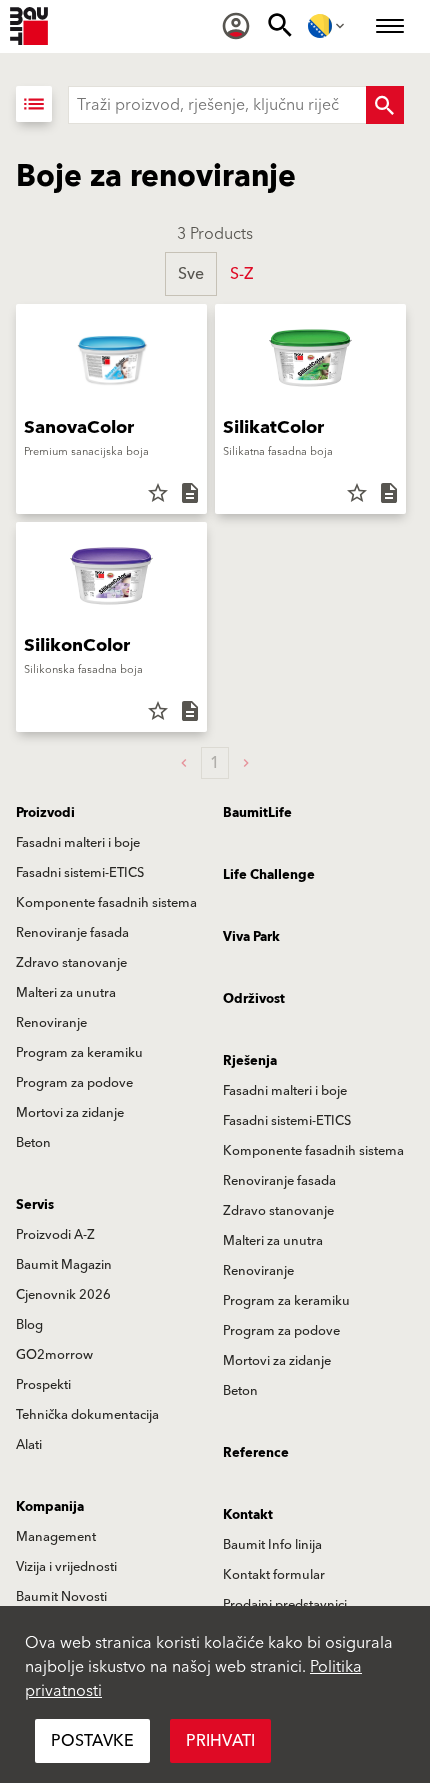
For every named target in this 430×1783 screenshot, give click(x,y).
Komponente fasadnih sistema (106, 903)
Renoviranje (51, 1023)
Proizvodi (45, 813)
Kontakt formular (274, 1575)
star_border (158, 493)
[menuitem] (236, 26)
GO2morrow (54, 1355)
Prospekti (43, 1385)
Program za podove (74, 1083)
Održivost (254, 999)
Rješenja (250, 1061)
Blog (29, 1325)
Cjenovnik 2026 (63, 1295)
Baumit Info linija (272, 1545)
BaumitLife (257, 813)
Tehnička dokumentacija (87, 1415)
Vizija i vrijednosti (66, 1567)
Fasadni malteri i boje (78, 843)
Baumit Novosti (61, 1597)
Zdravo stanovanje (71, 963)
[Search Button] (385, 105)
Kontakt (248, 1515)
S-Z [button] (241, 274)
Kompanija (50, 1507)
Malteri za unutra (66, 993)
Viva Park (251, 937)
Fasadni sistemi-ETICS (80, 873)
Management (56, 1537)
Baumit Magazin (64, 1265)
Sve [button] (191, 274)
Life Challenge (269, 875)
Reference (256, 1453)
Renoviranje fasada (72, 933)
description (190, 493)
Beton (33, 1143)
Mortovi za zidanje (70, 1113)
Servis (35, 1205)
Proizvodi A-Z (55, 1235)
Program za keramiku (79, 1053)
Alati (29, 1445)
